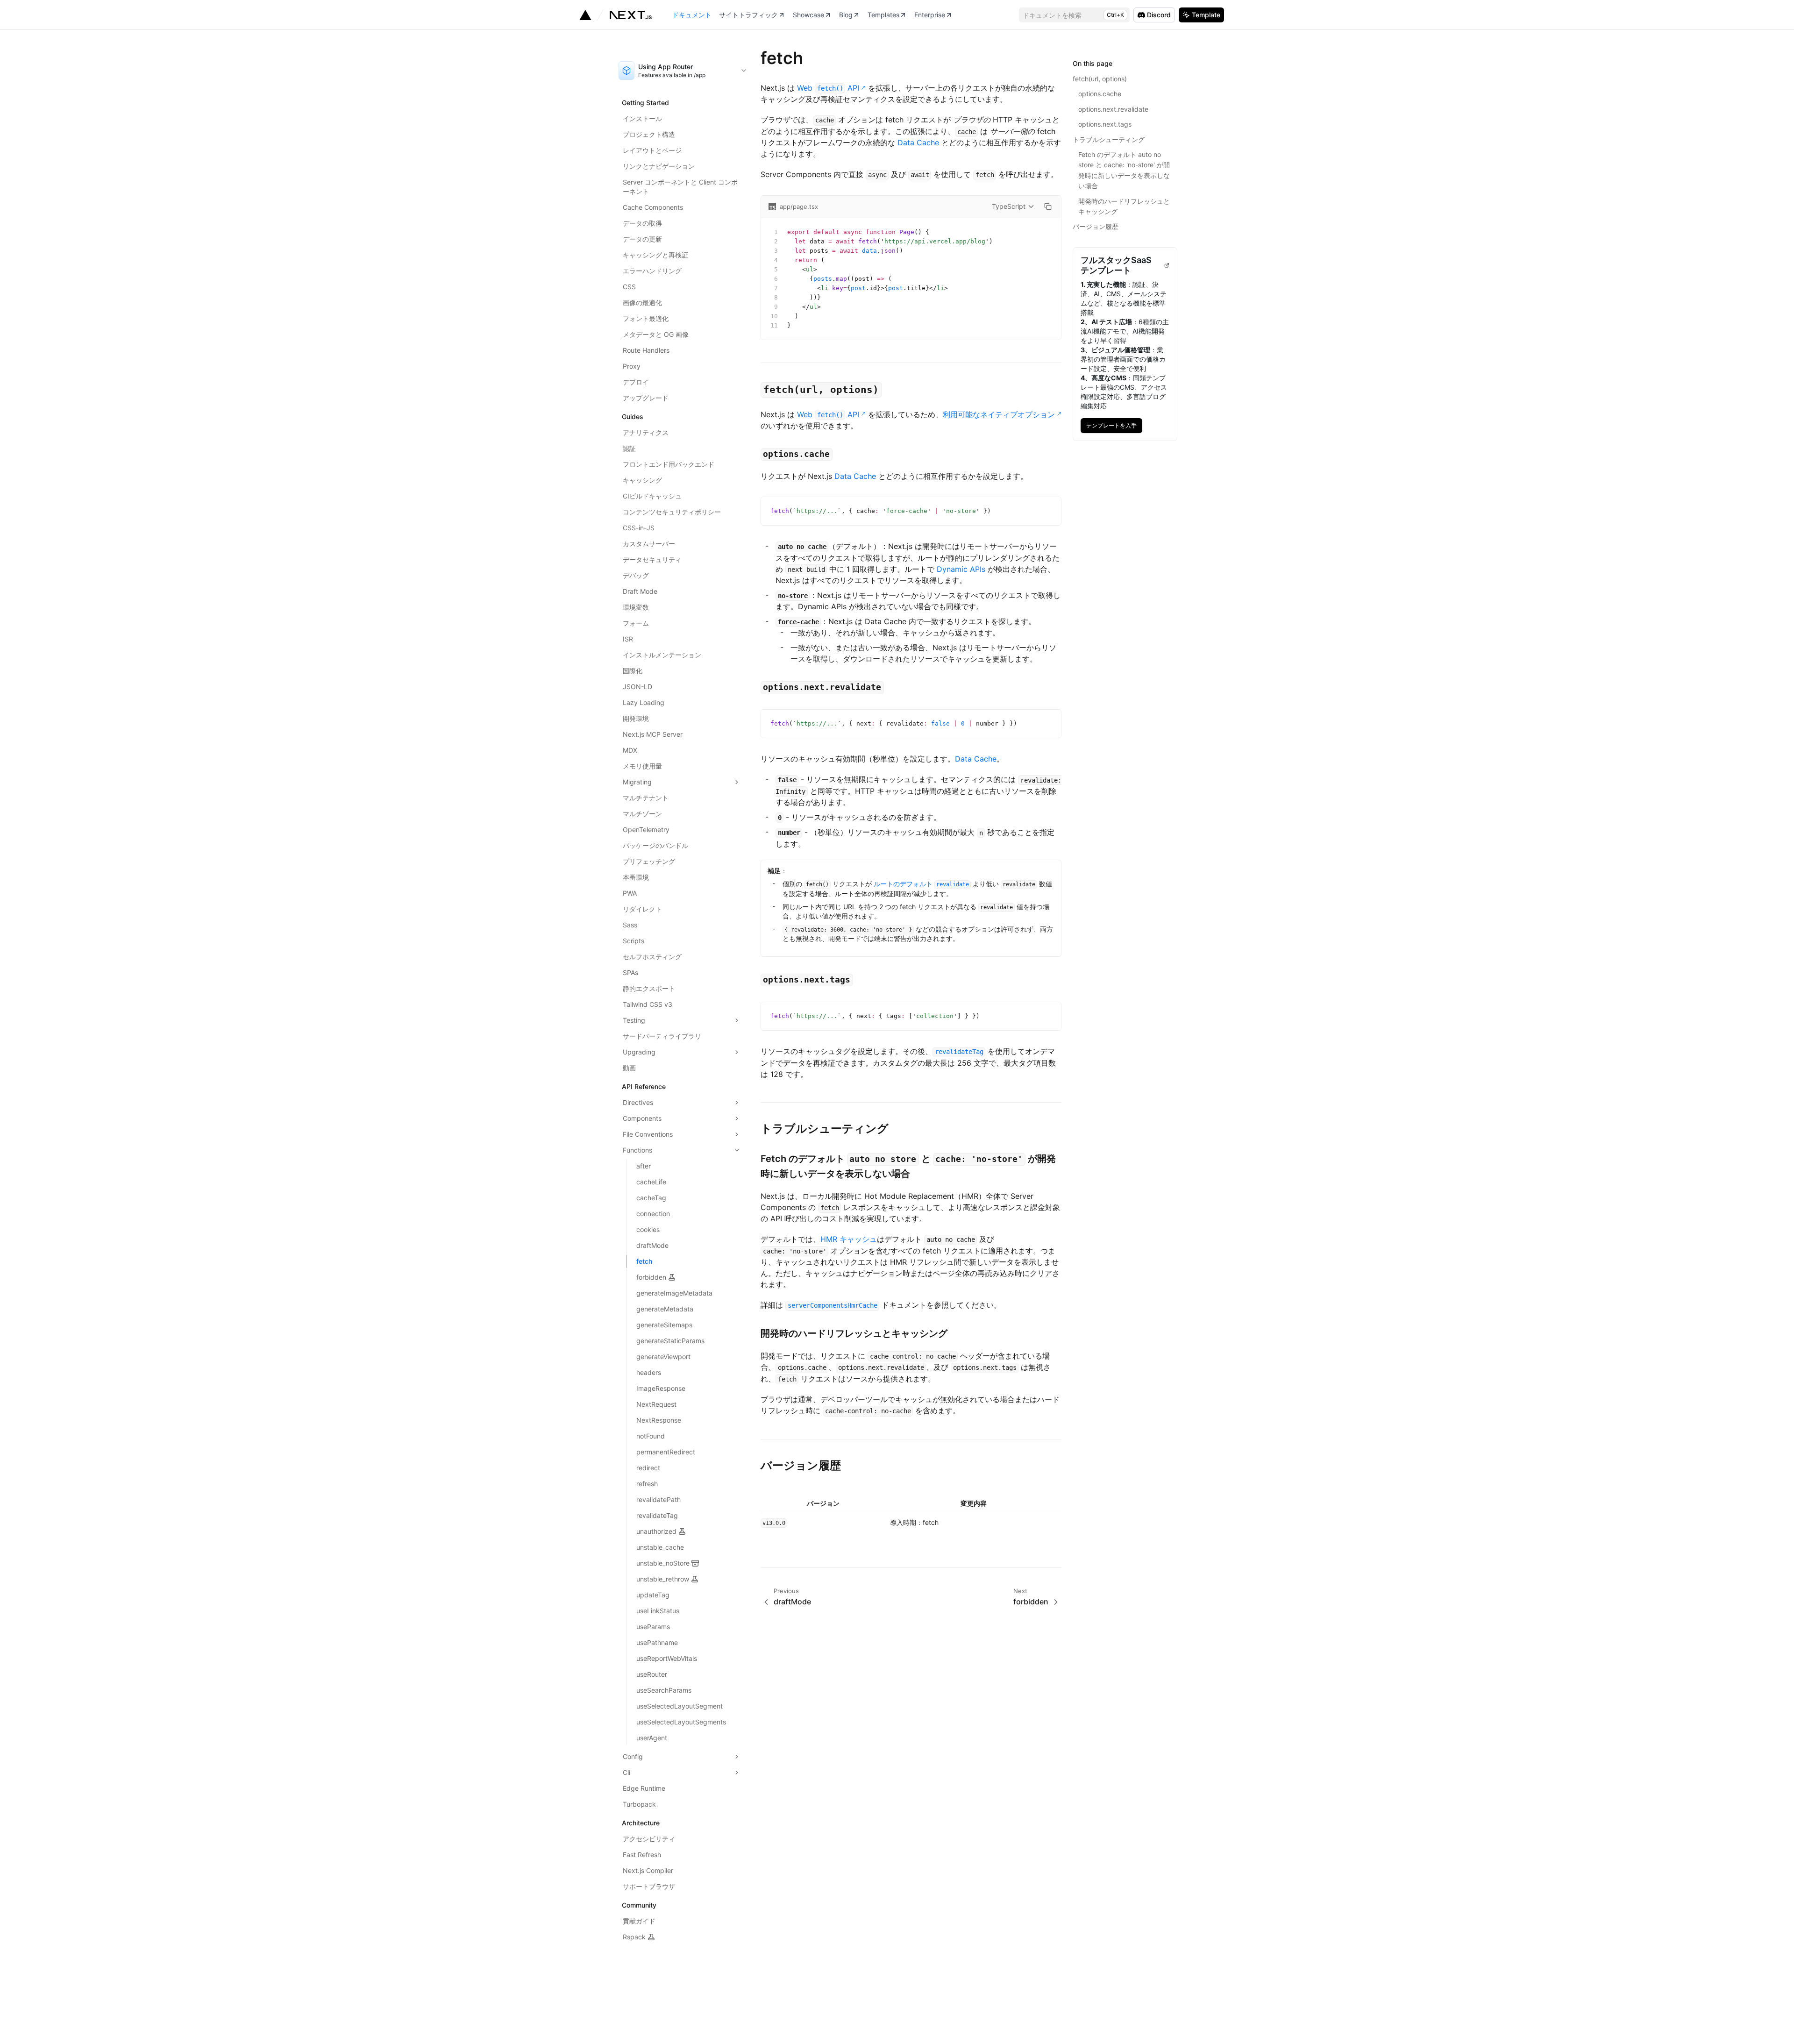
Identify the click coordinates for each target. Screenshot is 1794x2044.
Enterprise (930, 15)
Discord (1159, 15)
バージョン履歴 (801, 1465)
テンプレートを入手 (1114, 424)
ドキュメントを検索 (1073, 15)
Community (639, 1905)
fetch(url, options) (1100, 79)
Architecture (641, 1823)
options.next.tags (1105, 124)
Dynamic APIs (961, 569)
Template (1206, 15)
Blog (846, 15)
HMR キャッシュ (849, 1239)
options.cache (1100, 94)
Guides (633, 417)
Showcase (808, 15)
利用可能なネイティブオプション (999, 414)
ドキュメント (692, 15)
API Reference (644, 1086)
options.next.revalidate (1113, 109)
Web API (828, 88)
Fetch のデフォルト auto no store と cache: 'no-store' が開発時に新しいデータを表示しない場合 (1124, 170)
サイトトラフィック (748, 15)
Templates (883, 15)
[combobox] (683, 71)
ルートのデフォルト (921, 884)
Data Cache (918, 142)
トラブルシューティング (825, 1129)
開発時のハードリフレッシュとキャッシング (854, 1333)
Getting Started (645, 103)
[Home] (616, 15)
